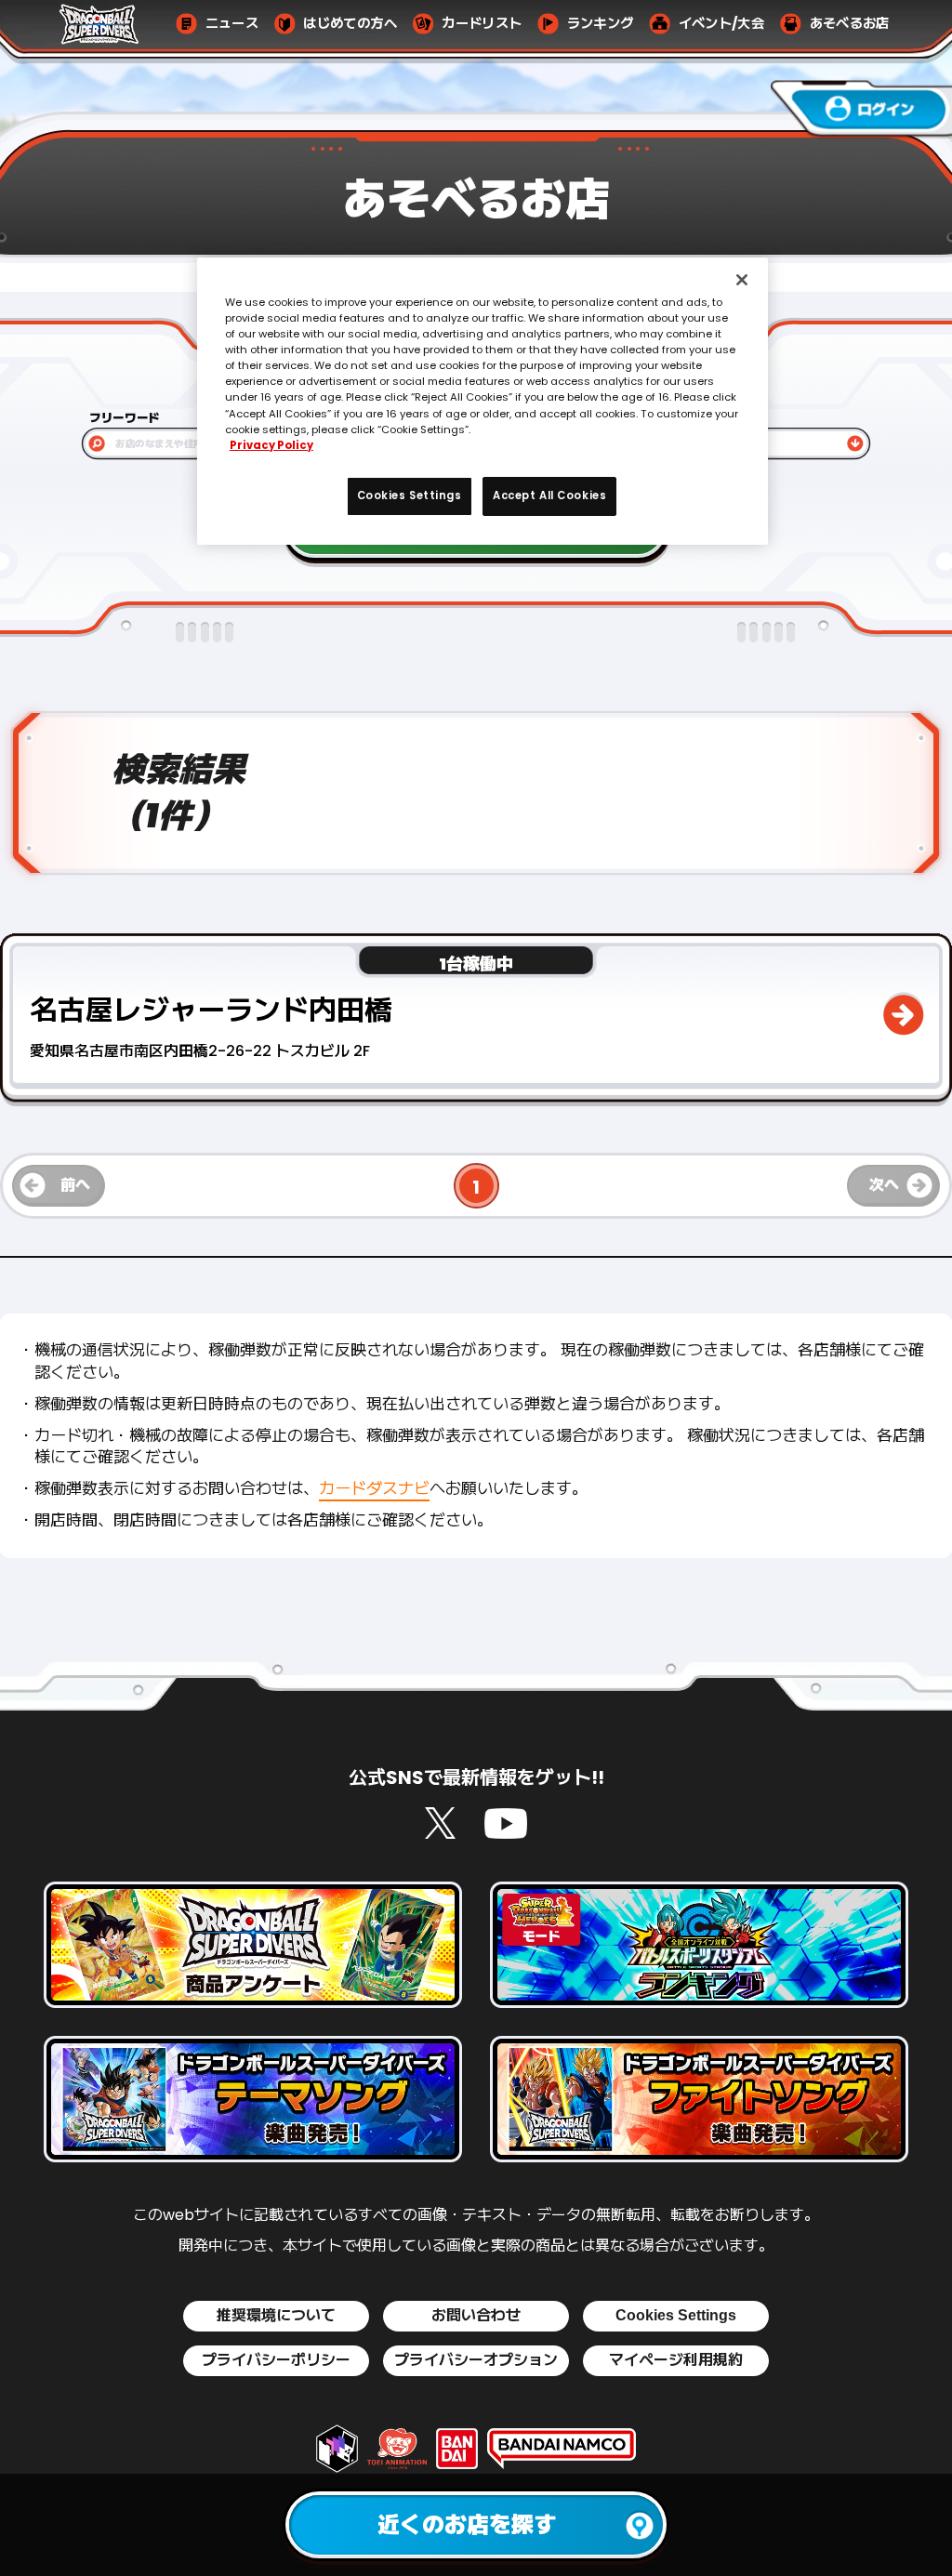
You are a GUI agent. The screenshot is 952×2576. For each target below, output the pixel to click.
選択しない (711, 444)
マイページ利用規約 (676, 2360)
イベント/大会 (721, 24)
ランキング (601, 24)
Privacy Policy (271, 445)
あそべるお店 (850, 24)
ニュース (232, 24)
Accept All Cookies (549, 495)
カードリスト (482, 24)
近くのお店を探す (467, 2524)
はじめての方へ (350, 24)
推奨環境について (276, 2316)
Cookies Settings (676, 2315)
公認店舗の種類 (721, 418)
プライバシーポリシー (276, 2360)
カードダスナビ (374, 1488)
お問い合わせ (476, 2316)
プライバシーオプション (476, 2360)
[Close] (742, 280)
